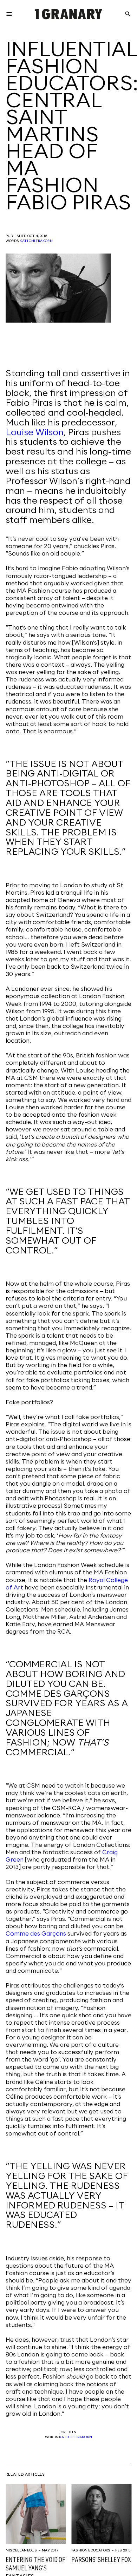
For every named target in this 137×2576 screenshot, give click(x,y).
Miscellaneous (21, 2550)
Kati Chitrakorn (36, 241)
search (128, 14)
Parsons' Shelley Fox (101, 2560)
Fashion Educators (91, 2550)
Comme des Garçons (36, 1934)
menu (9, 14)
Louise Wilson (35, 433)
